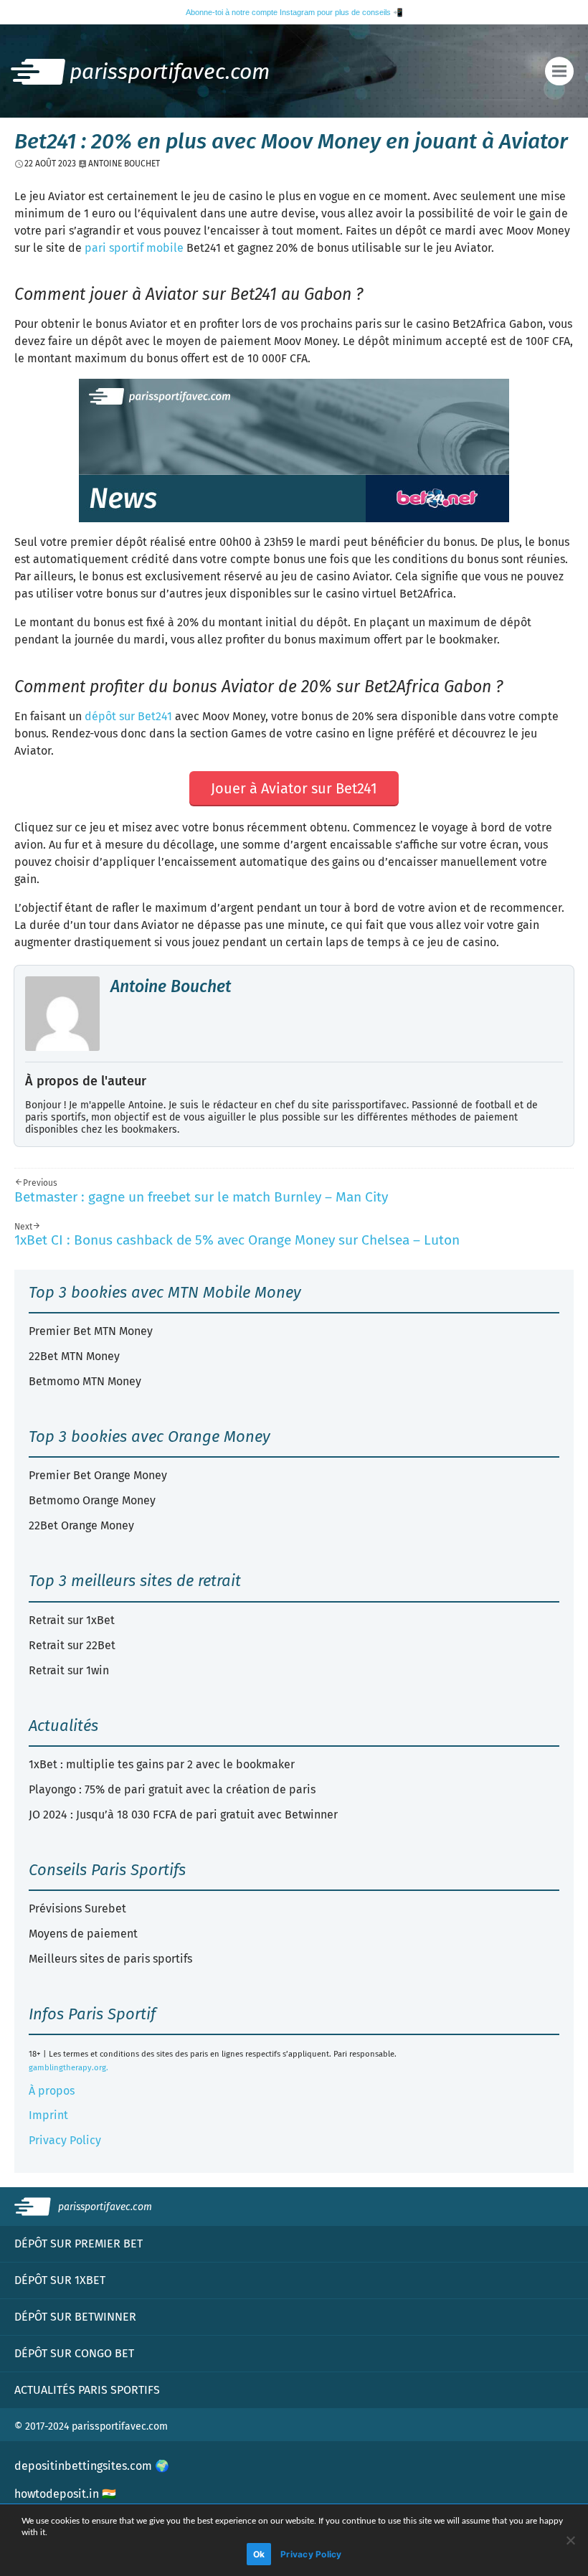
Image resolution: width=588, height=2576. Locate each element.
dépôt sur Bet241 (128, 716)
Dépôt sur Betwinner (75, 2317)
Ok (259, 2554)
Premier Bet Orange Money (98, 1475)
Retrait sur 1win (69, 1670)
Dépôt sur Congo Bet (74, 2353)
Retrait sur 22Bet (72, 1645)
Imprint (48, 2115)
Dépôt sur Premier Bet (79, 2244)
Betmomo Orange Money (92, 1500)
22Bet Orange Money (81, 1525)
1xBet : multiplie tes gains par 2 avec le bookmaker (162, 1764)
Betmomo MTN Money (85, 1381)
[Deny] (570, 2540)
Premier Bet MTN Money (91, 1331)
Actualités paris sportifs (87, 2390)
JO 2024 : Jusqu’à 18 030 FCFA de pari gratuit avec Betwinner (183, 1815)
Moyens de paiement (83, 1934)
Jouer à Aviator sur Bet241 (294, 788)
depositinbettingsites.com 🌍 (92, 2466)
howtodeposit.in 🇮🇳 (65, 2494)
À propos (52, 2091)
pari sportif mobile (134, 248)
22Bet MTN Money (74, 1356)
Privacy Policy (65, 2140)
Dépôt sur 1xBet (60, 2280)
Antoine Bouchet (171, 986)
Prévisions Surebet (77, 1909)
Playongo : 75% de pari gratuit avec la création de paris (172, 1789)
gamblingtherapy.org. (68, 2068)
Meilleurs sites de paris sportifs (110, 1959)
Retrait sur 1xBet (72, 1620)
